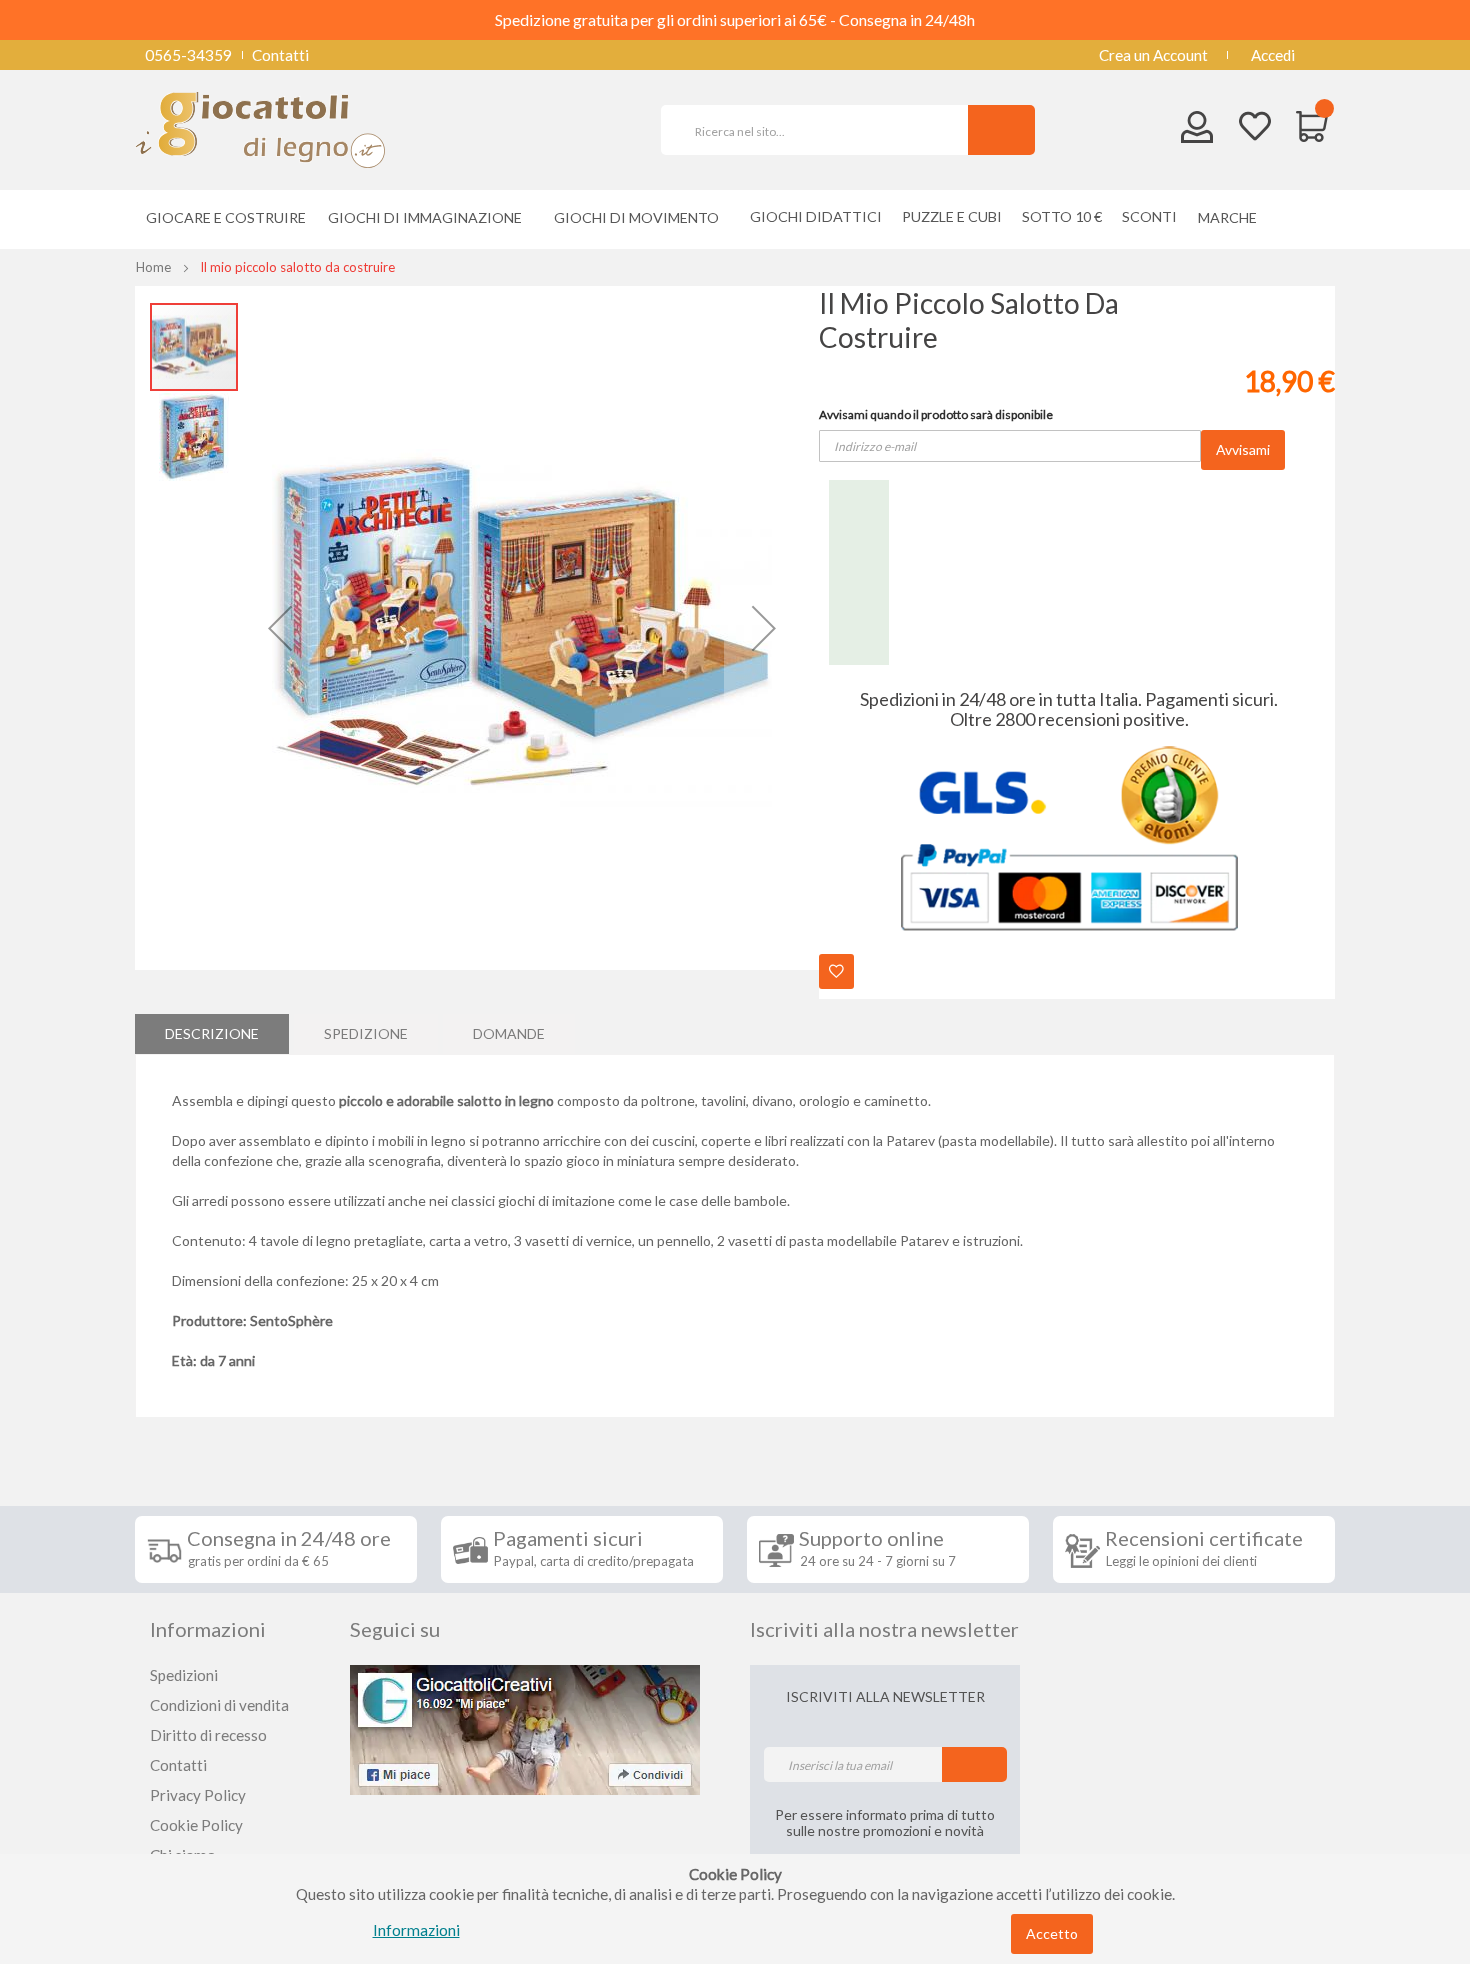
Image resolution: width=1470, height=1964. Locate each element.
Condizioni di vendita (219, 1705)
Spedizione (366, 1033)
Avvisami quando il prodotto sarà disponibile (936, 414)
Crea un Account (1153, 55)
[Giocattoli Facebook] (525, 1728)
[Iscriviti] (974, 1764)
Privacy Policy (198, 1795)
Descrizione (212, 1033)
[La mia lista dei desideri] (1255, 128)
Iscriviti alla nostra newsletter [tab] (884, 1629)
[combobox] (823, 130)
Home (153, 267)
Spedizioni (184, 1675)
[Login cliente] (1197, 131)
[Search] (1001, 130)
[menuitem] (1232, 217)
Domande (509, 1033)
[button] (280, 628)
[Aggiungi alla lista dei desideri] (836, 971)
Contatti (280, 55)
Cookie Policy (196, 1825)
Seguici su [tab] (395, 1629)
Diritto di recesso (208, 1735)
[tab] (212, 1034)
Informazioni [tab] (208, 1629)
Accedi (1273, 55)
